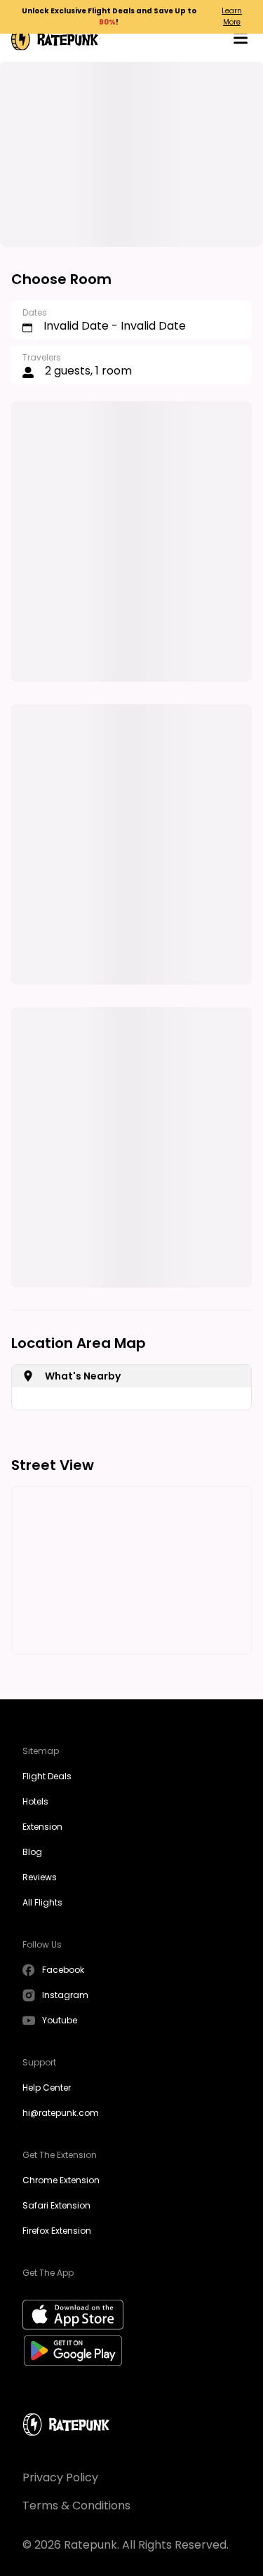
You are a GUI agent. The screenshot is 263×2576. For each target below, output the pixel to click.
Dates (35, 312)
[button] (241, 40)
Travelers (42, 357)
